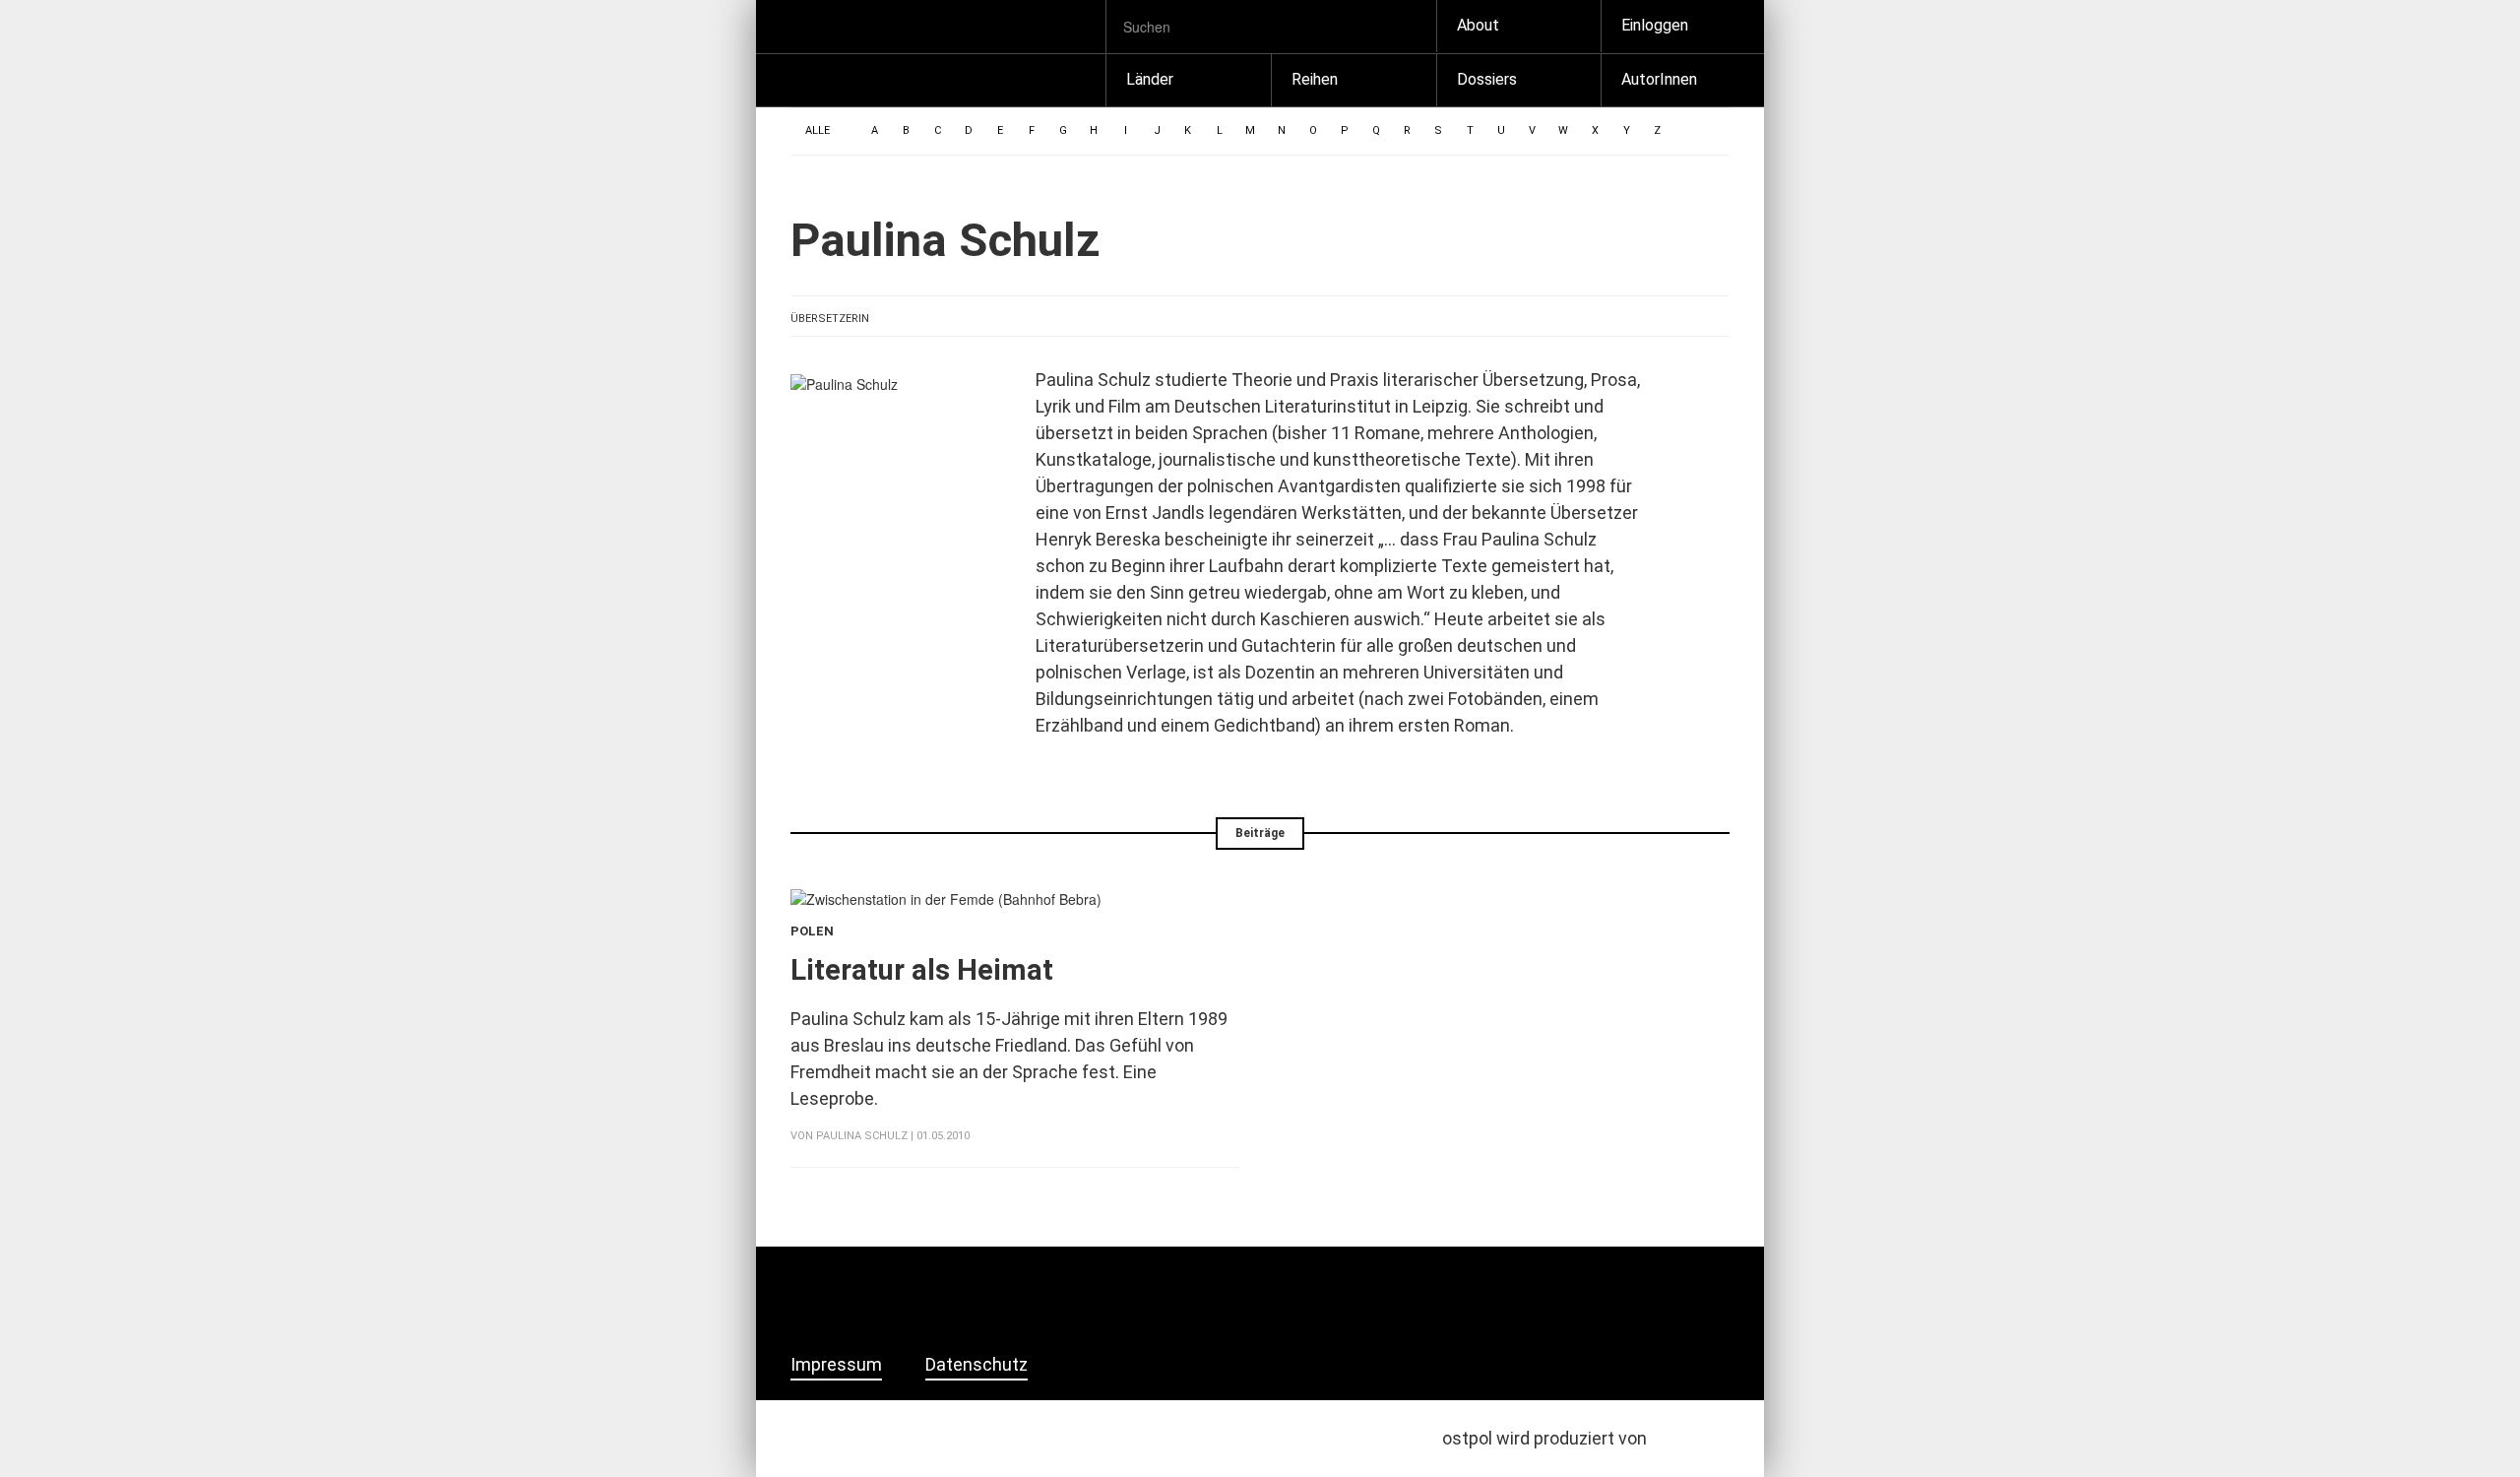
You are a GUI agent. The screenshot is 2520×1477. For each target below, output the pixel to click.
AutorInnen (1659, 79)
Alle (818, 130)
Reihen (1315, 79)
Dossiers (1487, 79)
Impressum (836, 1365)
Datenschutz (976, 1365)
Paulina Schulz (862, 1136)
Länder (1150, 79)
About (1478, 25)
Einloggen (1655, 25)
